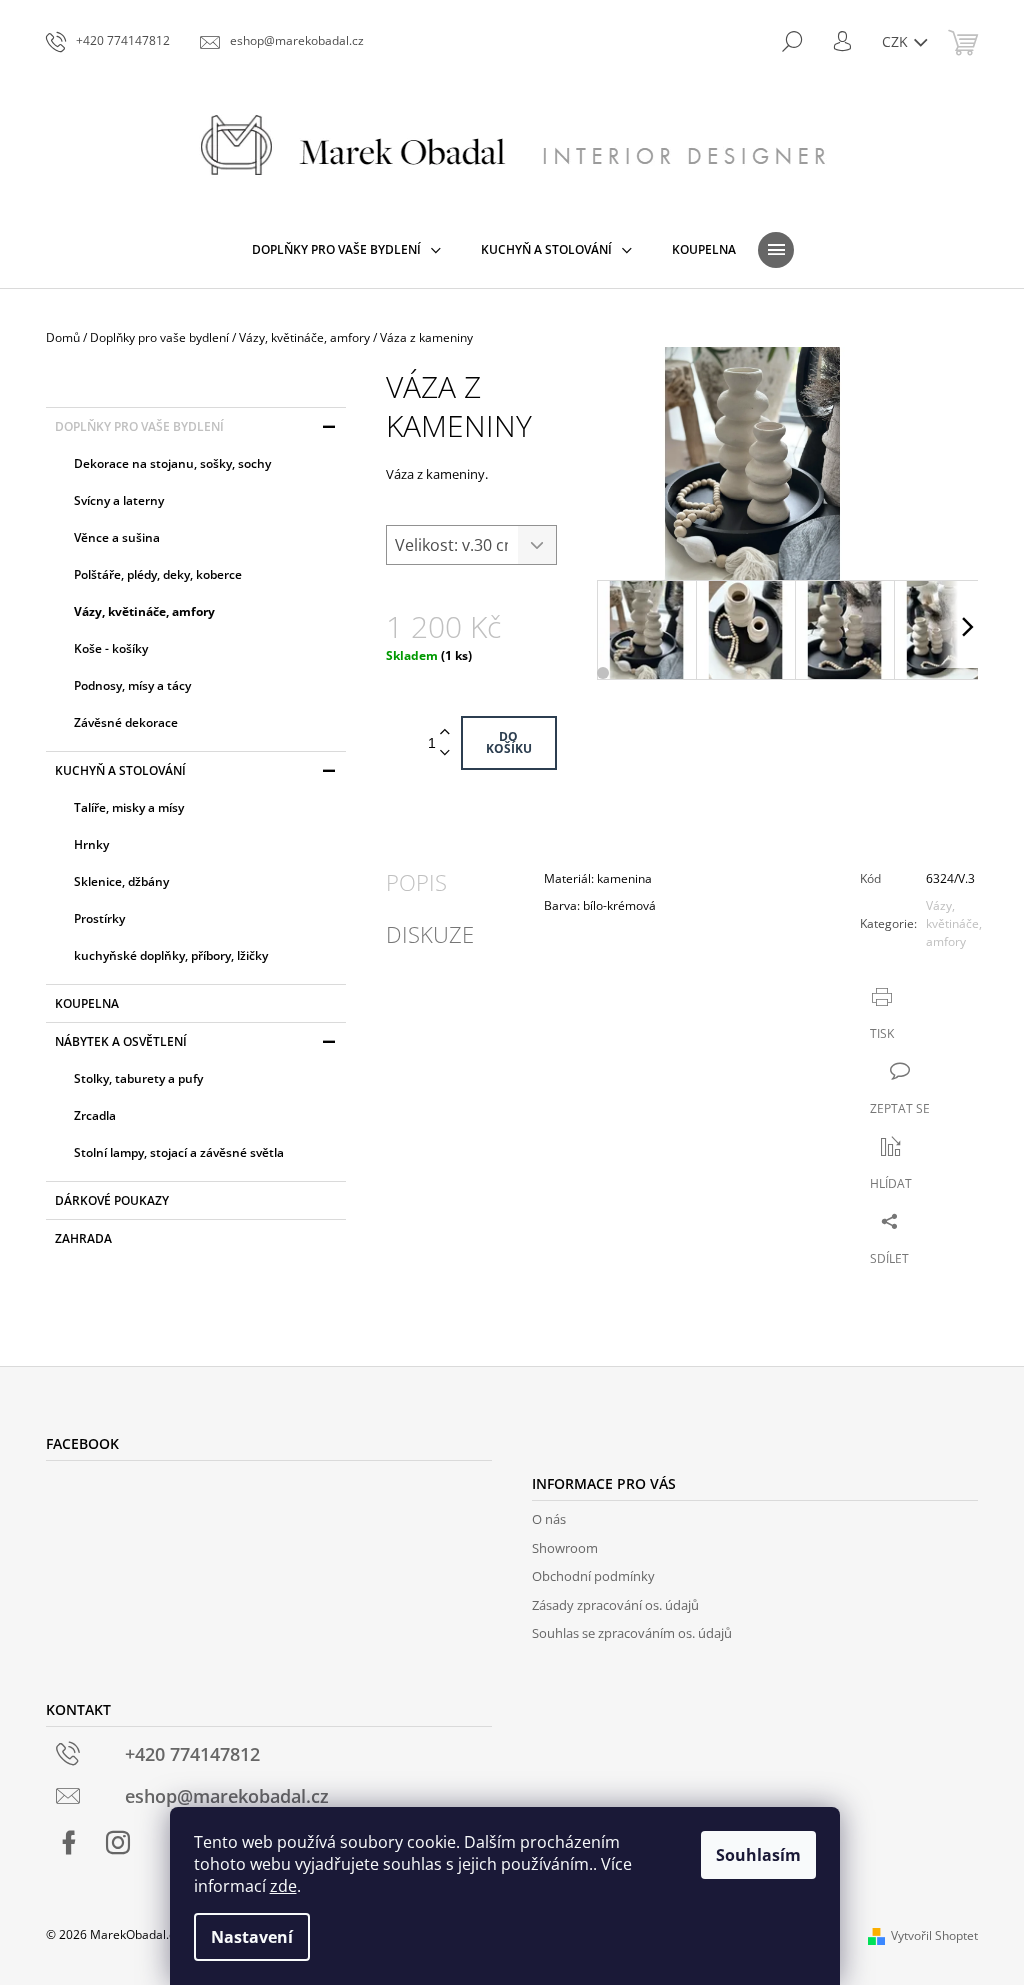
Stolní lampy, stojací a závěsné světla (179, 1152)
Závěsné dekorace (126, 722)
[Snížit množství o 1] (445, 753)
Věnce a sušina (117, 537)
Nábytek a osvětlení (121, 1041)
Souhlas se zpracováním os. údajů (632, 1633)
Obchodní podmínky (593, 1576)
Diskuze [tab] (430, 934)
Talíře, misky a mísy (129, 807)
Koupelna (87, 1003)
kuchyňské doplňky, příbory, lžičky (171, 955)
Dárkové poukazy (112, 1200)
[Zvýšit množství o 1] (445, 732)
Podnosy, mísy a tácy (132, 685)
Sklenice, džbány (121, 881)
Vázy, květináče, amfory (144, 611)
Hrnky (91, 844)
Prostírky (99, 918)
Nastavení (252, 1937)
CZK (897, 41)
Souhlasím (758, 1855)
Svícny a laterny (119, 500)
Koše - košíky (111, 648)
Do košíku (509, 742)
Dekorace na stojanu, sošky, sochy (172, 463)
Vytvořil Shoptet (934, 1935)
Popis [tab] (416, 882)
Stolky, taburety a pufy (138, 1078)
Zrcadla (95, 1115)
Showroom (565, 1548)
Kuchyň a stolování (120, 770)
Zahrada (83, 1238)
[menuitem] (346, 250)
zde (283, 1886)
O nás (549, 1519)
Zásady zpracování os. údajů (615, 1605)
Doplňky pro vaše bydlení (139, 426)
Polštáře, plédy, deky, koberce (158, 574)
